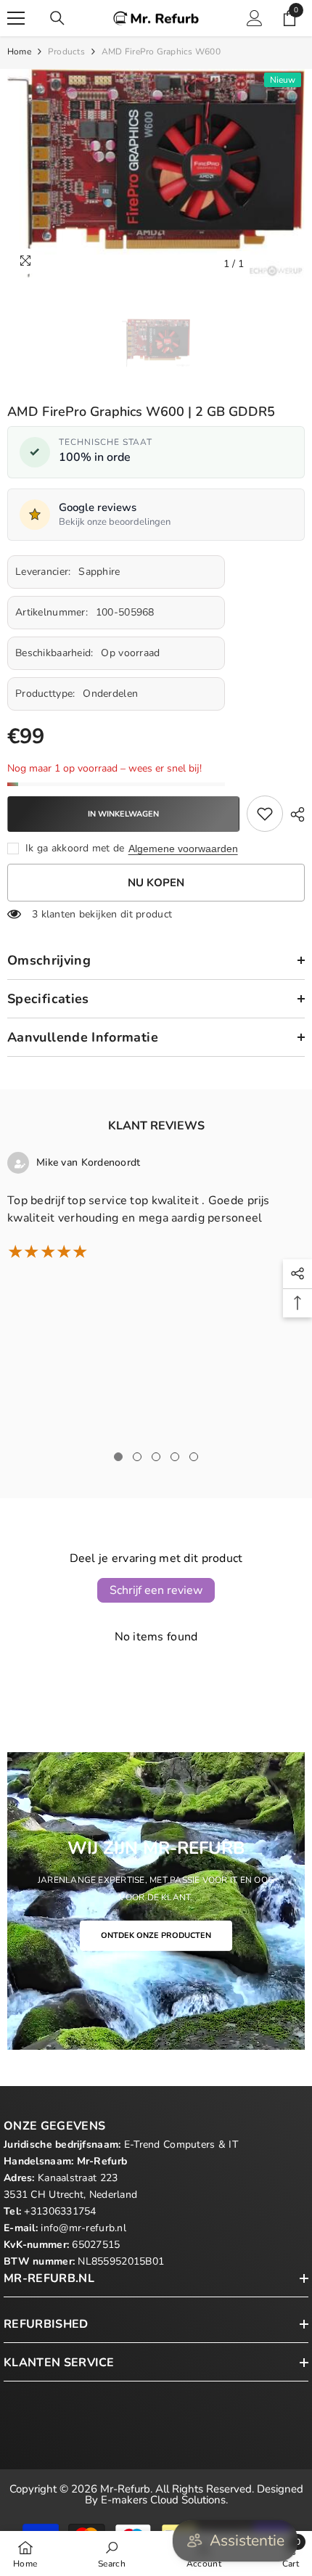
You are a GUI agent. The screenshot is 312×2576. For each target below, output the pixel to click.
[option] (156, 173)
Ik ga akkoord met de (75, 848)
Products (66, 52)
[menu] (16, 18)
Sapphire (99, 572)
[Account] (255, 18)
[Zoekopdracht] (57, 18)
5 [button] (194, 1457)
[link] (265, 814)
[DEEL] (294, 814)
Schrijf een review (156, 1590)
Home (19, 52)
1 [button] (118, 1457)
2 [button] (137, 1457)
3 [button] (156, 1457)
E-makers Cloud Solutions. (164, 2500)
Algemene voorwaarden (183, 849)
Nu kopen (156, 883)
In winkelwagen (123, 814)
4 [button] (175, 1457)
